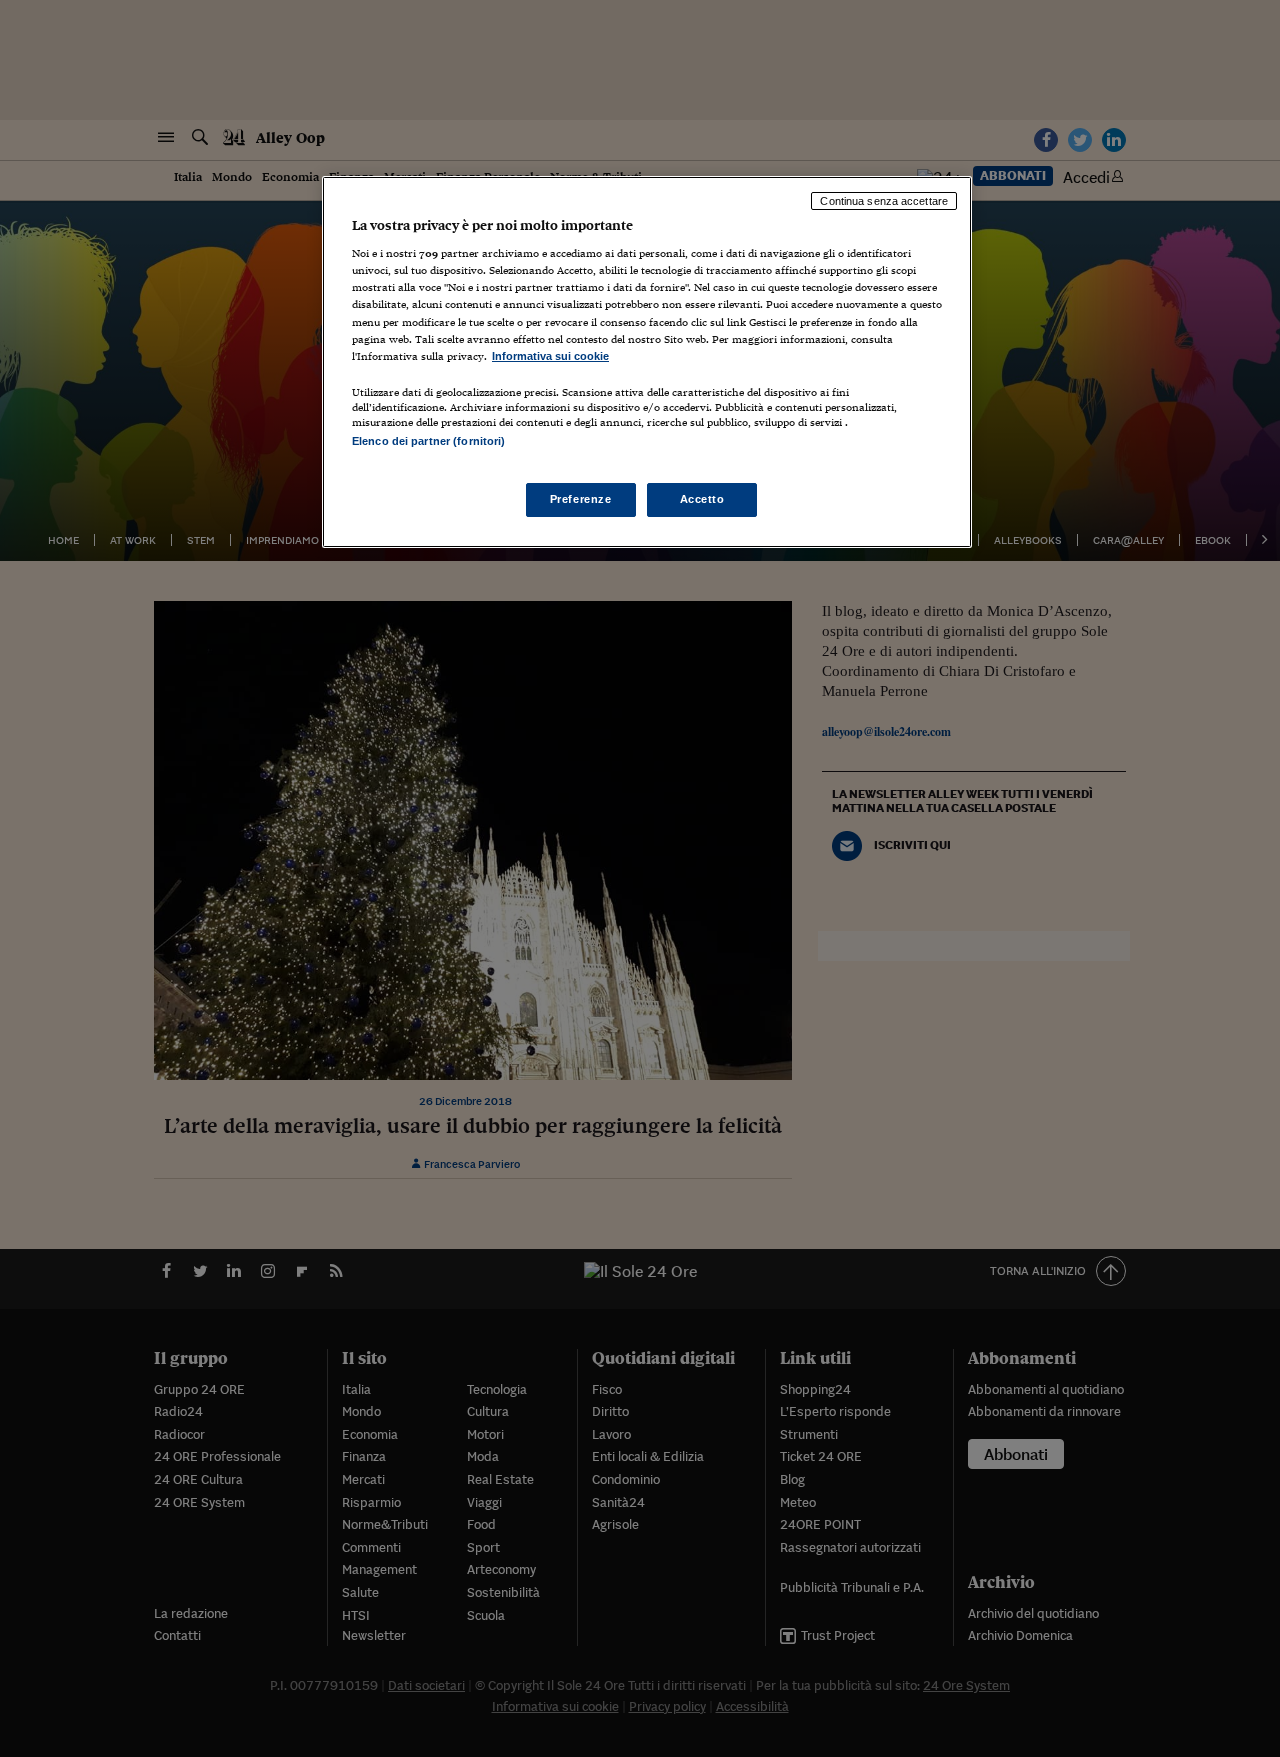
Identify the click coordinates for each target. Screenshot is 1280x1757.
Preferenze (581, 499)
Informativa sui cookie (550, 356)
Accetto (702, 499)
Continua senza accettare (884, 201)
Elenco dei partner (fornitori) (428, 441)
